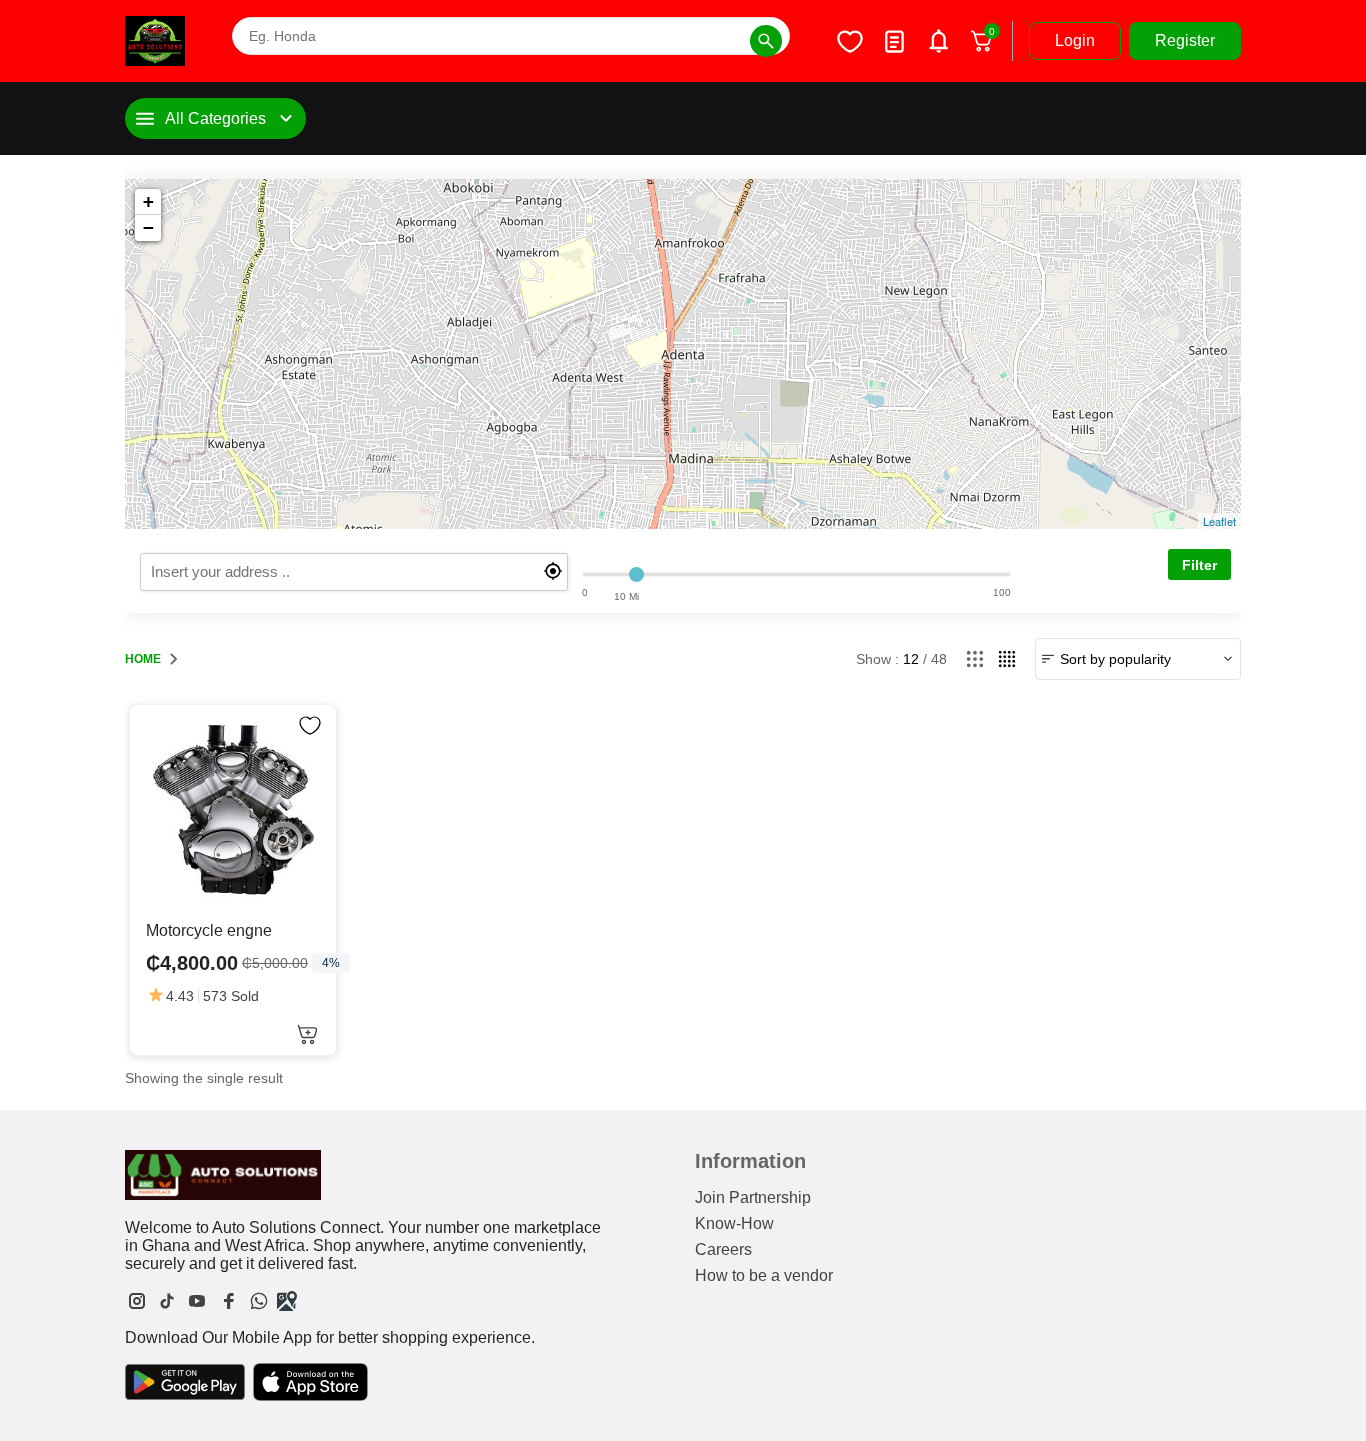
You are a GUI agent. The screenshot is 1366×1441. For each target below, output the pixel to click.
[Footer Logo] (223, 1175)
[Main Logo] (155, 41)
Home (143, 659)
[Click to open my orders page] (894, 41)
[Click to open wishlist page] (850, 41)
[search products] (766, 41)
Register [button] (1185, 40)
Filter (1199, 565)
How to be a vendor (764, 1275)
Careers (723, 1249)
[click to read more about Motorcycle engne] (233, 808)
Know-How (734, 1223)
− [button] (148, 227)
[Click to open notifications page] (938, 41)
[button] (307, 1034)
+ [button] (148, 201)
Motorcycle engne (209, 930)
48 (939, 659)
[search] (354, 572)
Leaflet (1219, 521)
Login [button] (1075, 40)
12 (911, 659)
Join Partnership (753, 1197)
